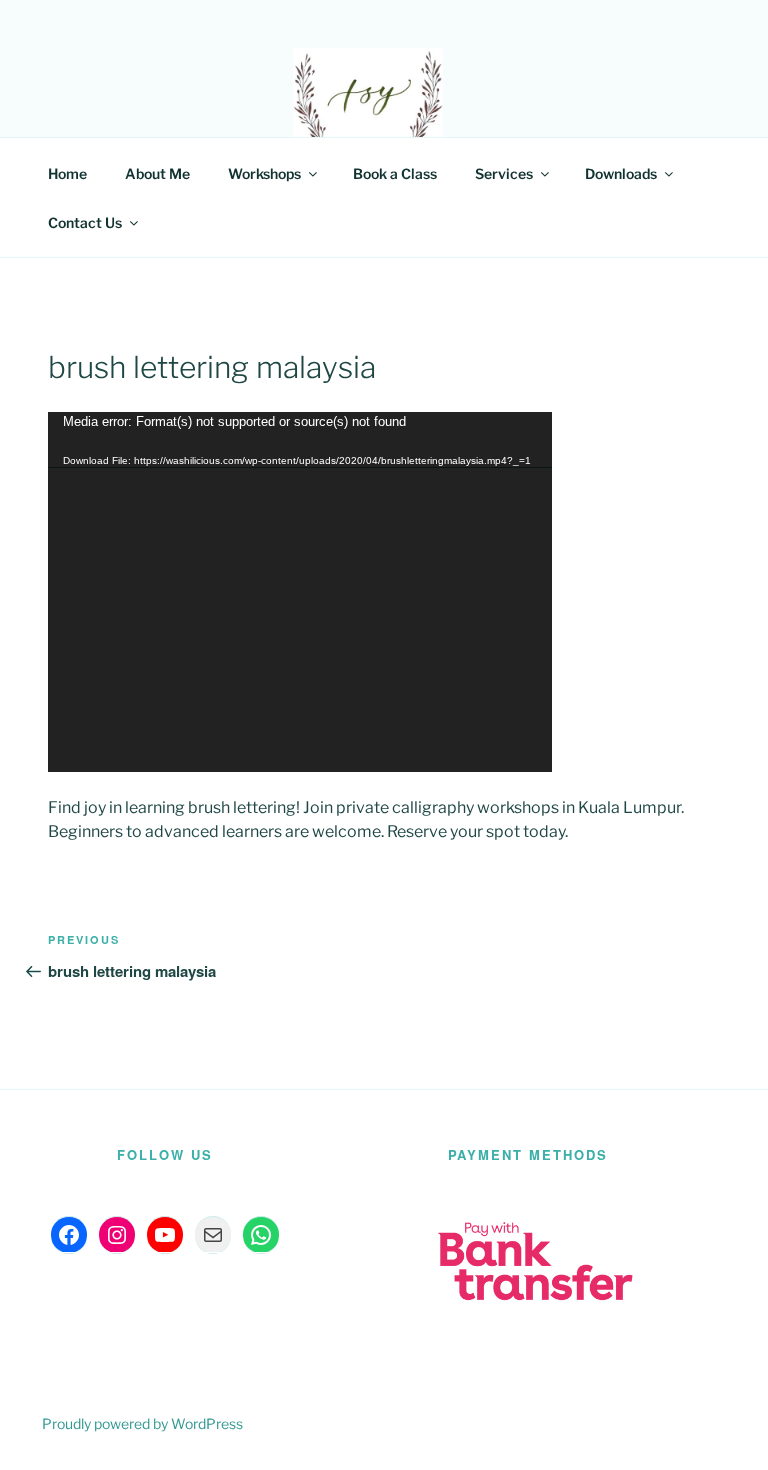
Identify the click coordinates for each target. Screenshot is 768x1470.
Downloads (621, 173)
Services (504, 173)
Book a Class (395, 173)
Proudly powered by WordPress (142, 1423)
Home (67, 173)
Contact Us (85, 222)
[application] (300, 592)
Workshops (264, 173)
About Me (157, 173)
